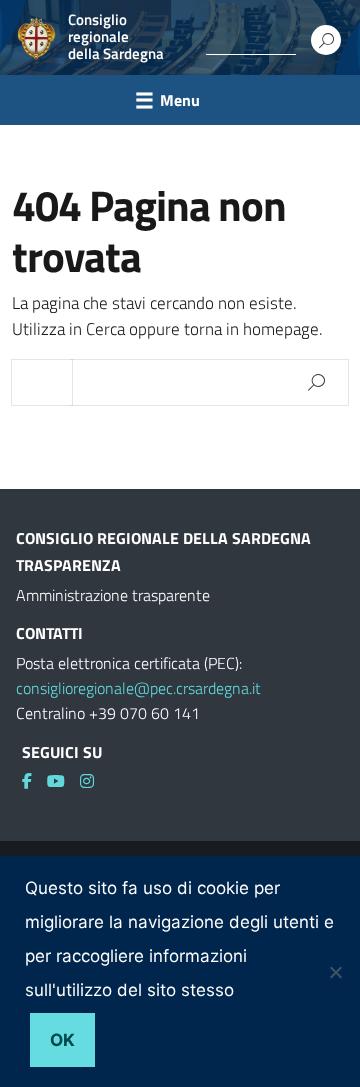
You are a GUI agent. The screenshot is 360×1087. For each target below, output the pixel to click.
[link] (34, 781)
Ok (62, 1040)
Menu (180, 100)
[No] (335, 972)
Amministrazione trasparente (113, 595)
